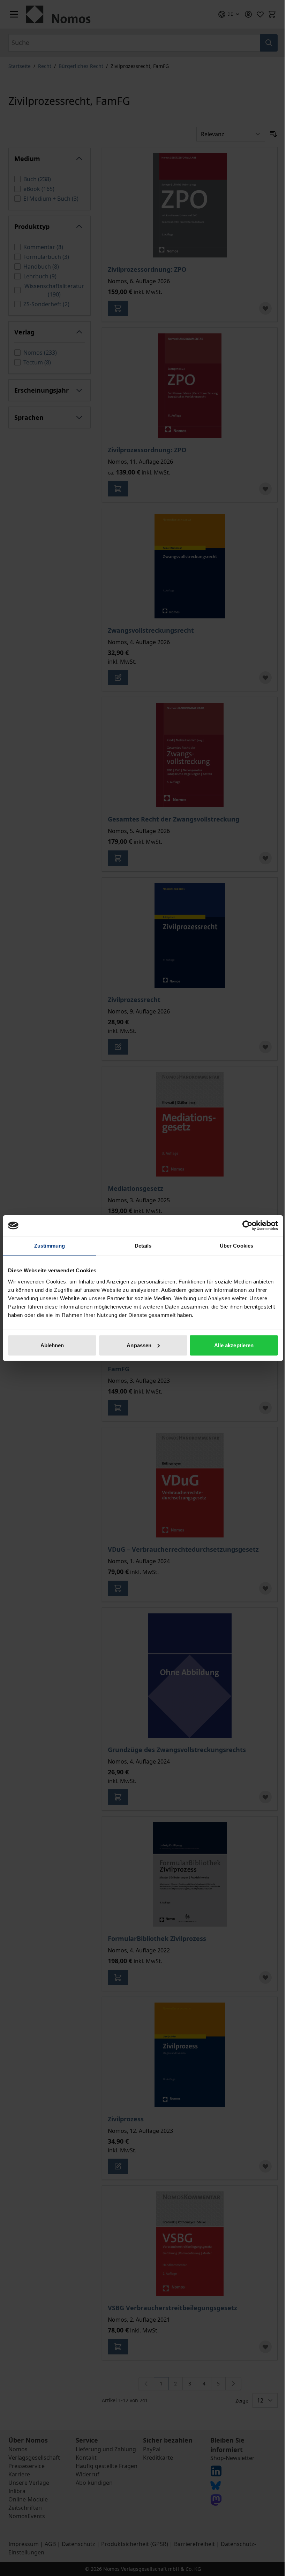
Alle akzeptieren (234, 1345)
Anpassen (139, 1345)
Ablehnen (52, 1345)
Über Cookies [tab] (236, 1246)
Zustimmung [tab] (50, 1246)
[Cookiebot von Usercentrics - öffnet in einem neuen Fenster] (247, 1226)
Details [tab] (143, 1246)
